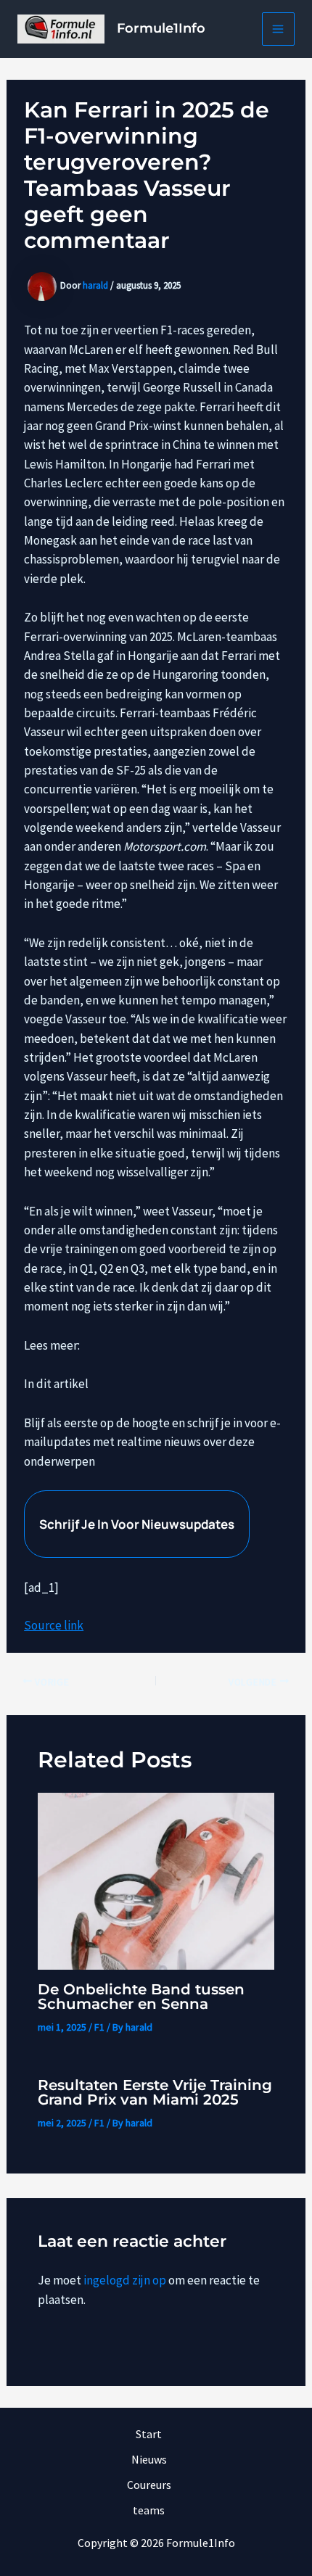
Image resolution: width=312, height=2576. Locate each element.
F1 (99, 2027)
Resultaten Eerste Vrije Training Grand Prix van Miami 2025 (155, 2092)
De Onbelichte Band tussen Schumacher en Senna (141, 1997)
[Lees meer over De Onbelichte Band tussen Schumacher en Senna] (156, 1880)
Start (149, 2434)
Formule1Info (161, 28)
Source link (54, 1625)
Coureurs (149, 2485)
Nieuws (149, 2459)
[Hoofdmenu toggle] (279, 29)
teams (149, 2510)
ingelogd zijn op (125, 2280)
